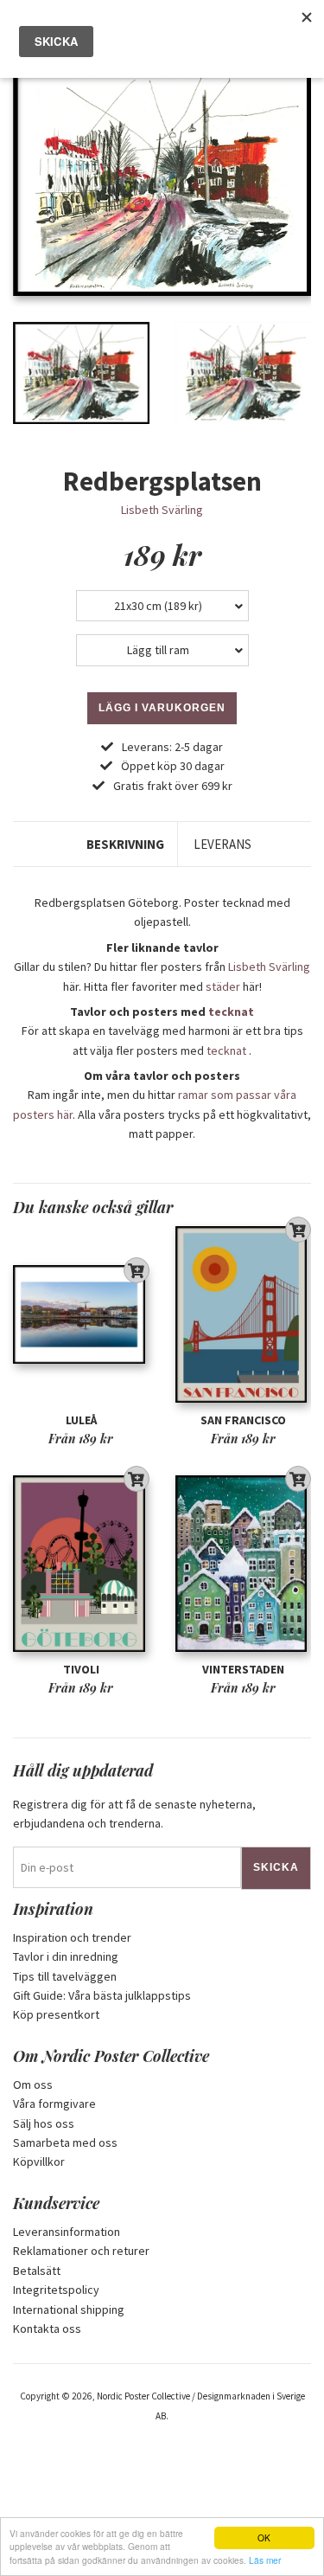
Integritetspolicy (56, 2290)
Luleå (81, 1420)
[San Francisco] (244, 1315)
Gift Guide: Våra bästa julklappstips (102, 1995)
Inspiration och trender (72, 1937)
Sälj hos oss (44, 2123)
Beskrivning (125, 844)
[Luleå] (81, 1315)
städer (223, 986)
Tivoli (81, 1669)
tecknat (231, 1012)
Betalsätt (37, 2271)
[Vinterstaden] (244, 1564)
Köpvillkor (39, 2162)
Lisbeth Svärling (162, 510)
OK (264, 2537)
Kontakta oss (47, 2329)
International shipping (69, 2309)
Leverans (222, 844)
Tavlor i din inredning (66, 1956)
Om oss (33, 2085)
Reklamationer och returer (81, 2251)
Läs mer (265, 2560)
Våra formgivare (54, 2104)
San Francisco (243, 1420)
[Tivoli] (81, 1564)
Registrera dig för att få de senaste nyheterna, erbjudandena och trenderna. (134, 1814)
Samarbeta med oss (65, 2142)
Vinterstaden (243, 1669)
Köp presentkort (56, 2014)
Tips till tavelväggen (65, 1976)
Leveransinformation (67, 2232)
